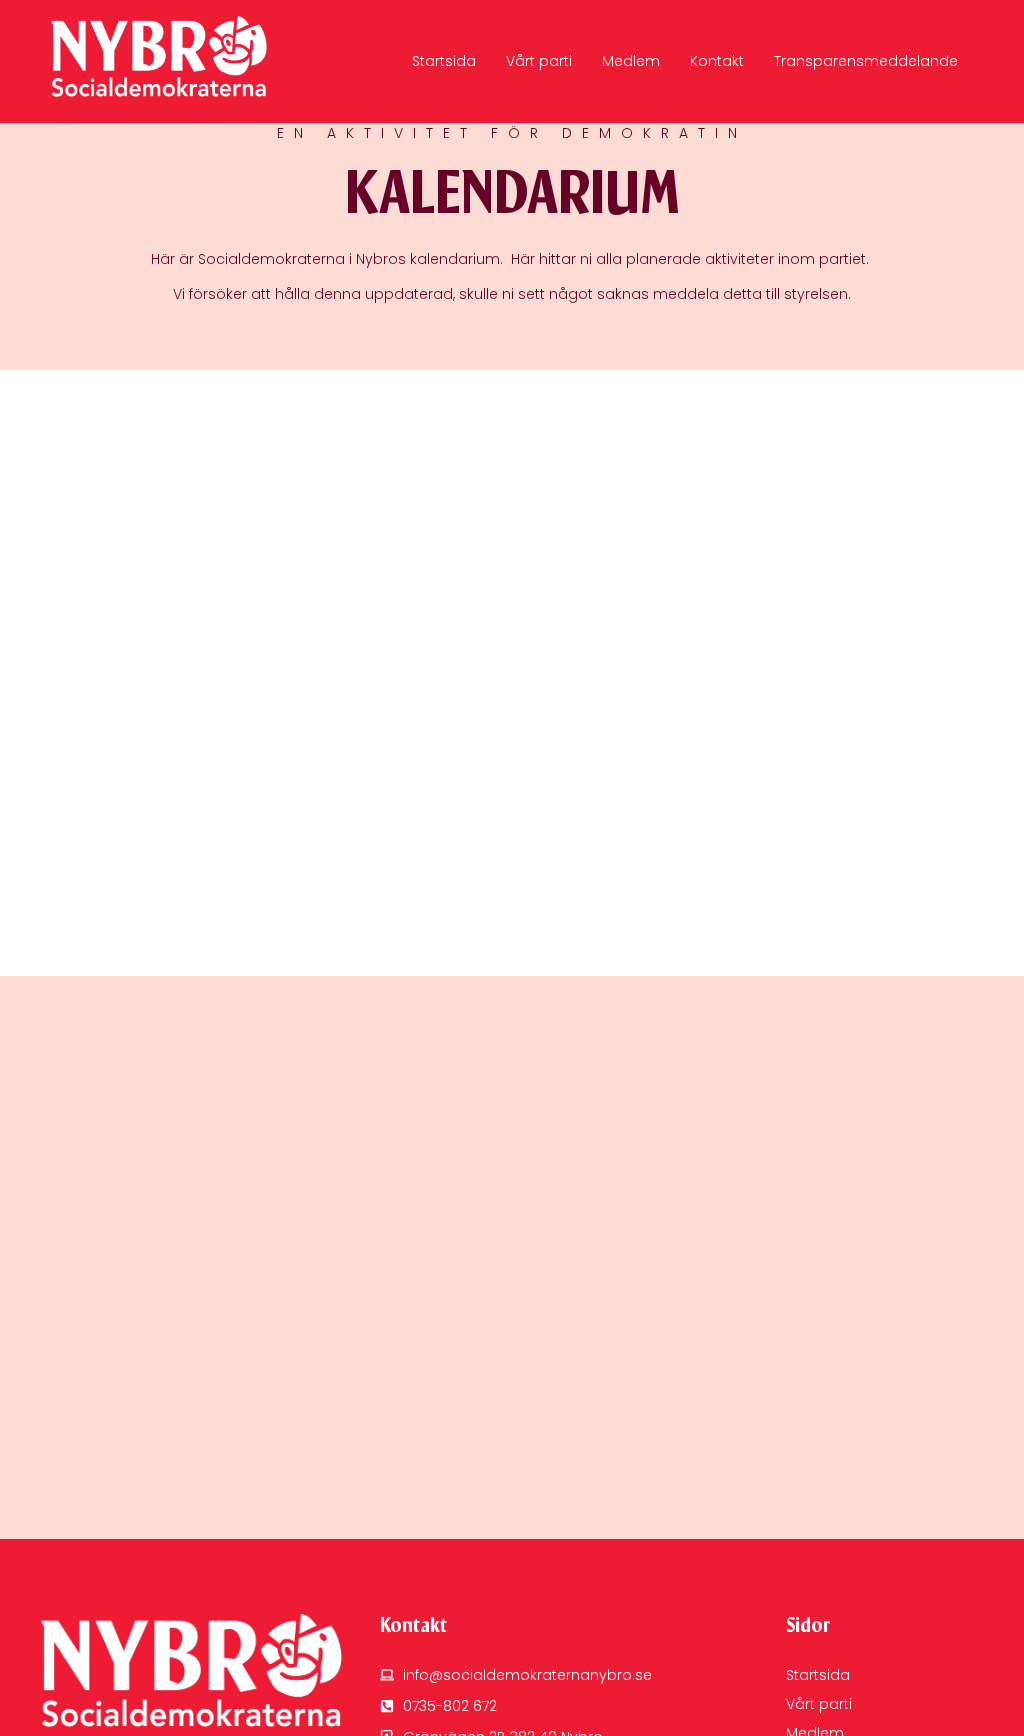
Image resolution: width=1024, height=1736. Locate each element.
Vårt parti (539, 61)
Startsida (444, 61)
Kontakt (717, 61)
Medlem (631, 61)
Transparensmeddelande (866, 61)
